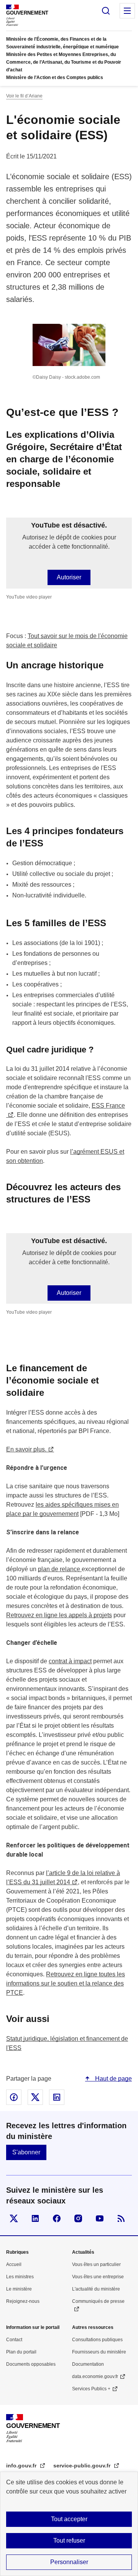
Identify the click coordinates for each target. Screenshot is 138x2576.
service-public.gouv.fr (83, 2466)
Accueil (14, 2264)
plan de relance (60, 1569)
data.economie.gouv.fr (95, 2376)
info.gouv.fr (22, 2466)
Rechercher (106, 11)
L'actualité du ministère (96, 2289)
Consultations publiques (97, 2340)
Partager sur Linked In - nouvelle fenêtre (57, 2097)
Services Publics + (91, 2389)
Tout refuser (69, 2541)
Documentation (88, 2364)
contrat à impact (70, 1661)
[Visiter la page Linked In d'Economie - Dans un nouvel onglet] (35, 2218)
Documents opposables (31, 2364)
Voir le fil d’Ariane (24, 96)
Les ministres (20, 2277)
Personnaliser (69, 2562)
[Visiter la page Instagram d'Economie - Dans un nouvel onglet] (78, 2218)
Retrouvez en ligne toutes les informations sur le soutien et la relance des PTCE (66, 1983)
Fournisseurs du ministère (99, 2352)
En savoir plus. (26, 1449)
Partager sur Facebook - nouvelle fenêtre (14, 2097)
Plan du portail (21, 2352)
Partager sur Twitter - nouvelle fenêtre (35, 2097)
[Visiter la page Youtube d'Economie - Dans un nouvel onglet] (100, 2218)
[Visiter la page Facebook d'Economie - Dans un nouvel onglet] (57, 2218)
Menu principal (127, 11)
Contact (14, 2340)
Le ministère (19, 2289)
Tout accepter (69, 2519)
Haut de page (113, 2079)
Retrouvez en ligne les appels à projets (59, 1615)
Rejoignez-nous (23, 2301)
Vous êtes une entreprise (98, 2277)
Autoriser (69, 577)
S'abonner (26, 2152)
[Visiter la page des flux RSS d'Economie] (121, 2218)
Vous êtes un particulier (96, 2264)
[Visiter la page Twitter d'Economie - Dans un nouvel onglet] (14, 2218)
